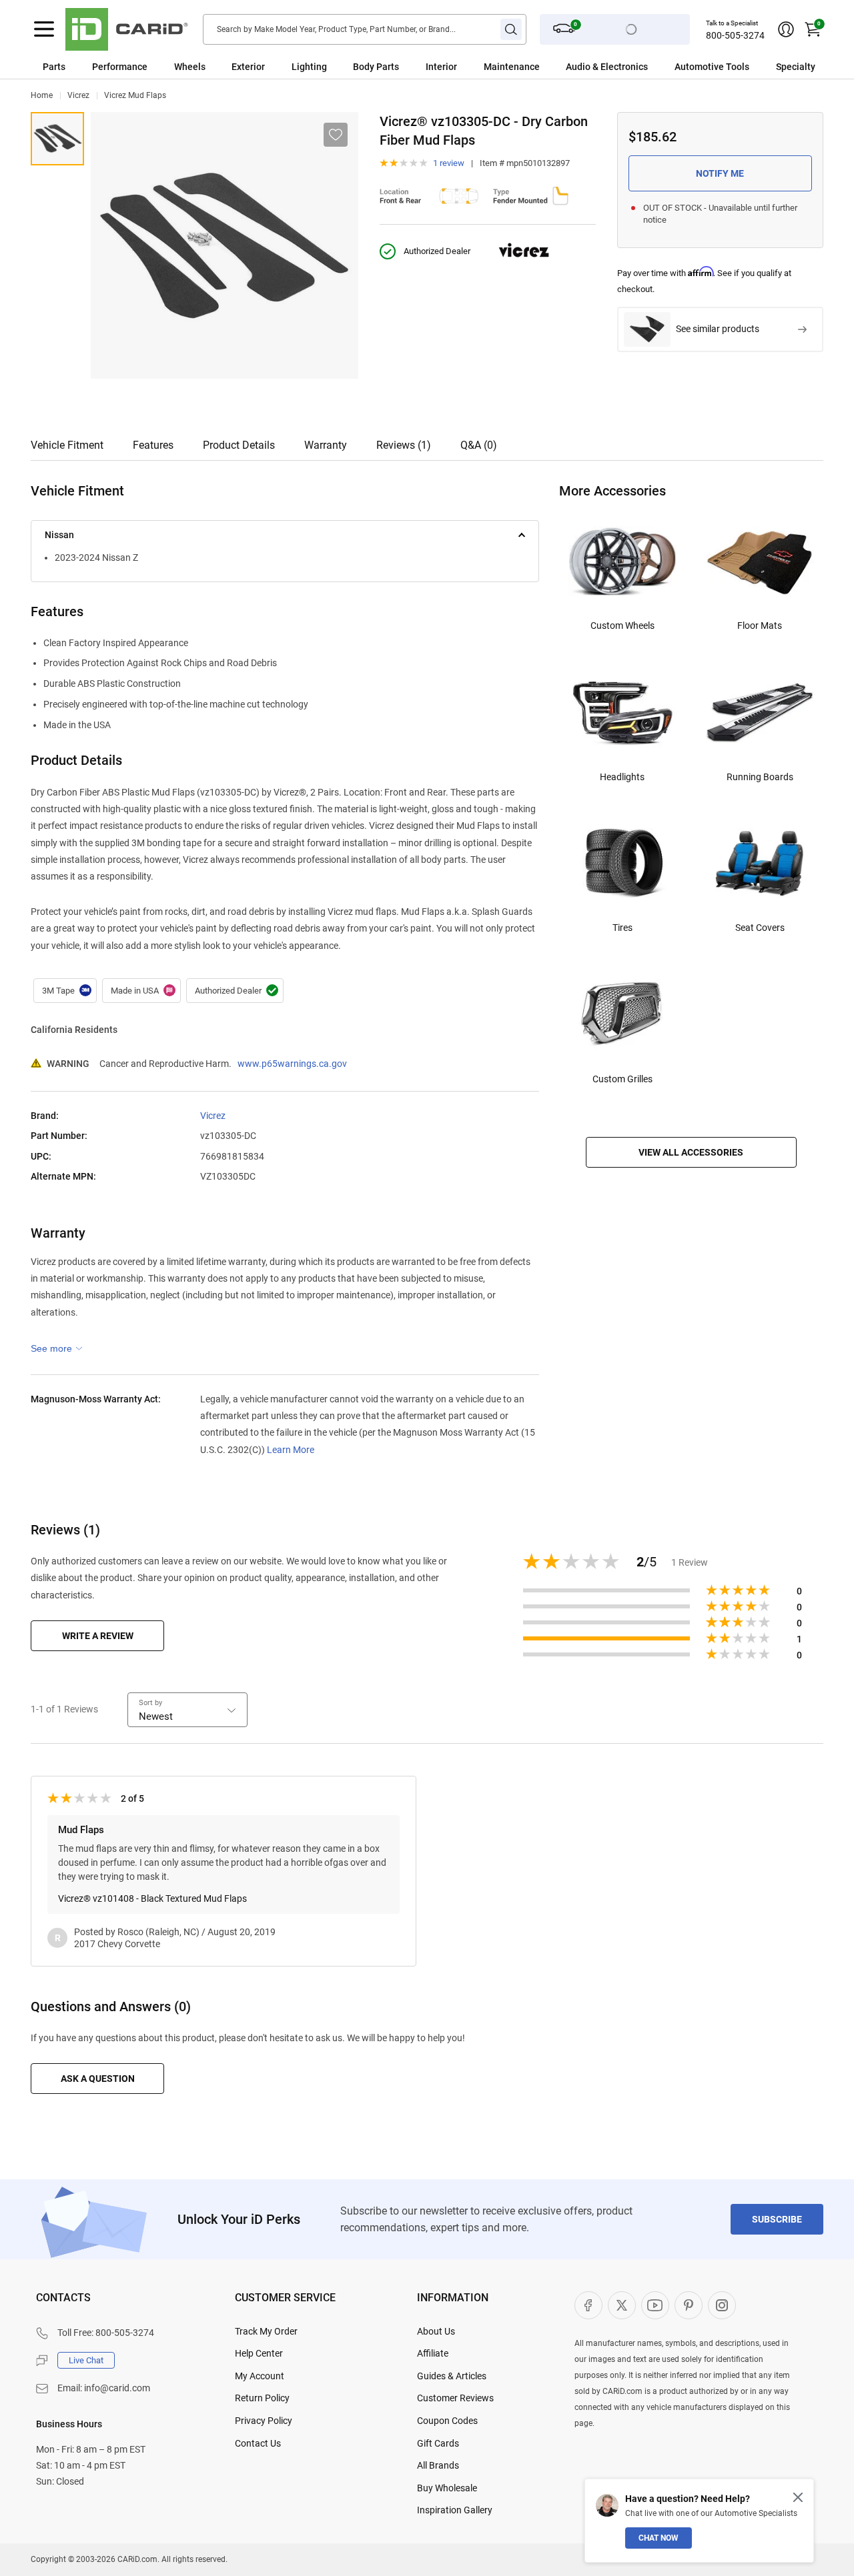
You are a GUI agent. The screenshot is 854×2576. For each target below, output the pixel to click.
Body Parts (376, 67)
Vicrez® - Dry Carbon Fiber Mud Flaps (57, 139)
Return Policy (262, 2398)
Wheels (190, 67)
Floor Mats (760, 625)
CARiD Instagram (722, 2305)
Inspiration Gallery (455, 2510)
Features (153, 445)
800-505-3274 (735, 35)
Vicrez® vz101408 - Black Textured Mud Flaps (152, 1898)
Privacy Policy (264, 2421)
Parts (54, 67)
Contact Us (258, 2443)
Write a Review (98, 1636)
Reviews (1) (404, 445)
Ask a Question (98, 2079)
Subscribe (777, 2219)
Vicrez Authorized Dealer (235, 991)
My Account (260, 2376)
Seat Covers (760, 928)
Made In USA (141, 991)
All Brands (438, 2465)
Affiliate (433, 2353)
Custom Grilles (622, 1079)
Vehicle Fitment (67, 445)
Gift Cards (438, 2443)
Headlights (622, 777)
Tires (622, 928)
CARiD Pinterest (689, 2305)
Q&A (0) (479, 445)
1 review (449, 163)
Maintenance (512, 67)
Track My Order (266, 2331)
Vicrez (78, 95)
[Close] (798, 2497)
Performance (120, 67)
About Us (436, 2331)
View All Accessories (691, 1152)
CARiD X (622, 2305)
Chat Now (659, 2538)
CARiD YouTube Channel (655, 2305)
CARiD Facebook (588, 2305)
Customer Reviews (455, 2398)
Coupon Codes (447, 2421)
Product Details (239, 445)
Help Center (259, 2353)
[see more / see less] (57, 1348)
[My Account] (786, 29)
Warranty (326, 445)
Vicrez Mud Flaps (135, 95)
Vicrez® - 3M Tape (65, 991)
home (42, 95)
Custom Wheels (622, 625)
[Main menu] (44, 29)
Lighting (309, 67)
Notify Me (720, 173)
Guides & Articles (452, 2376)
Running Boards (760, 777)
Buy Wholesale (447, 2488)
